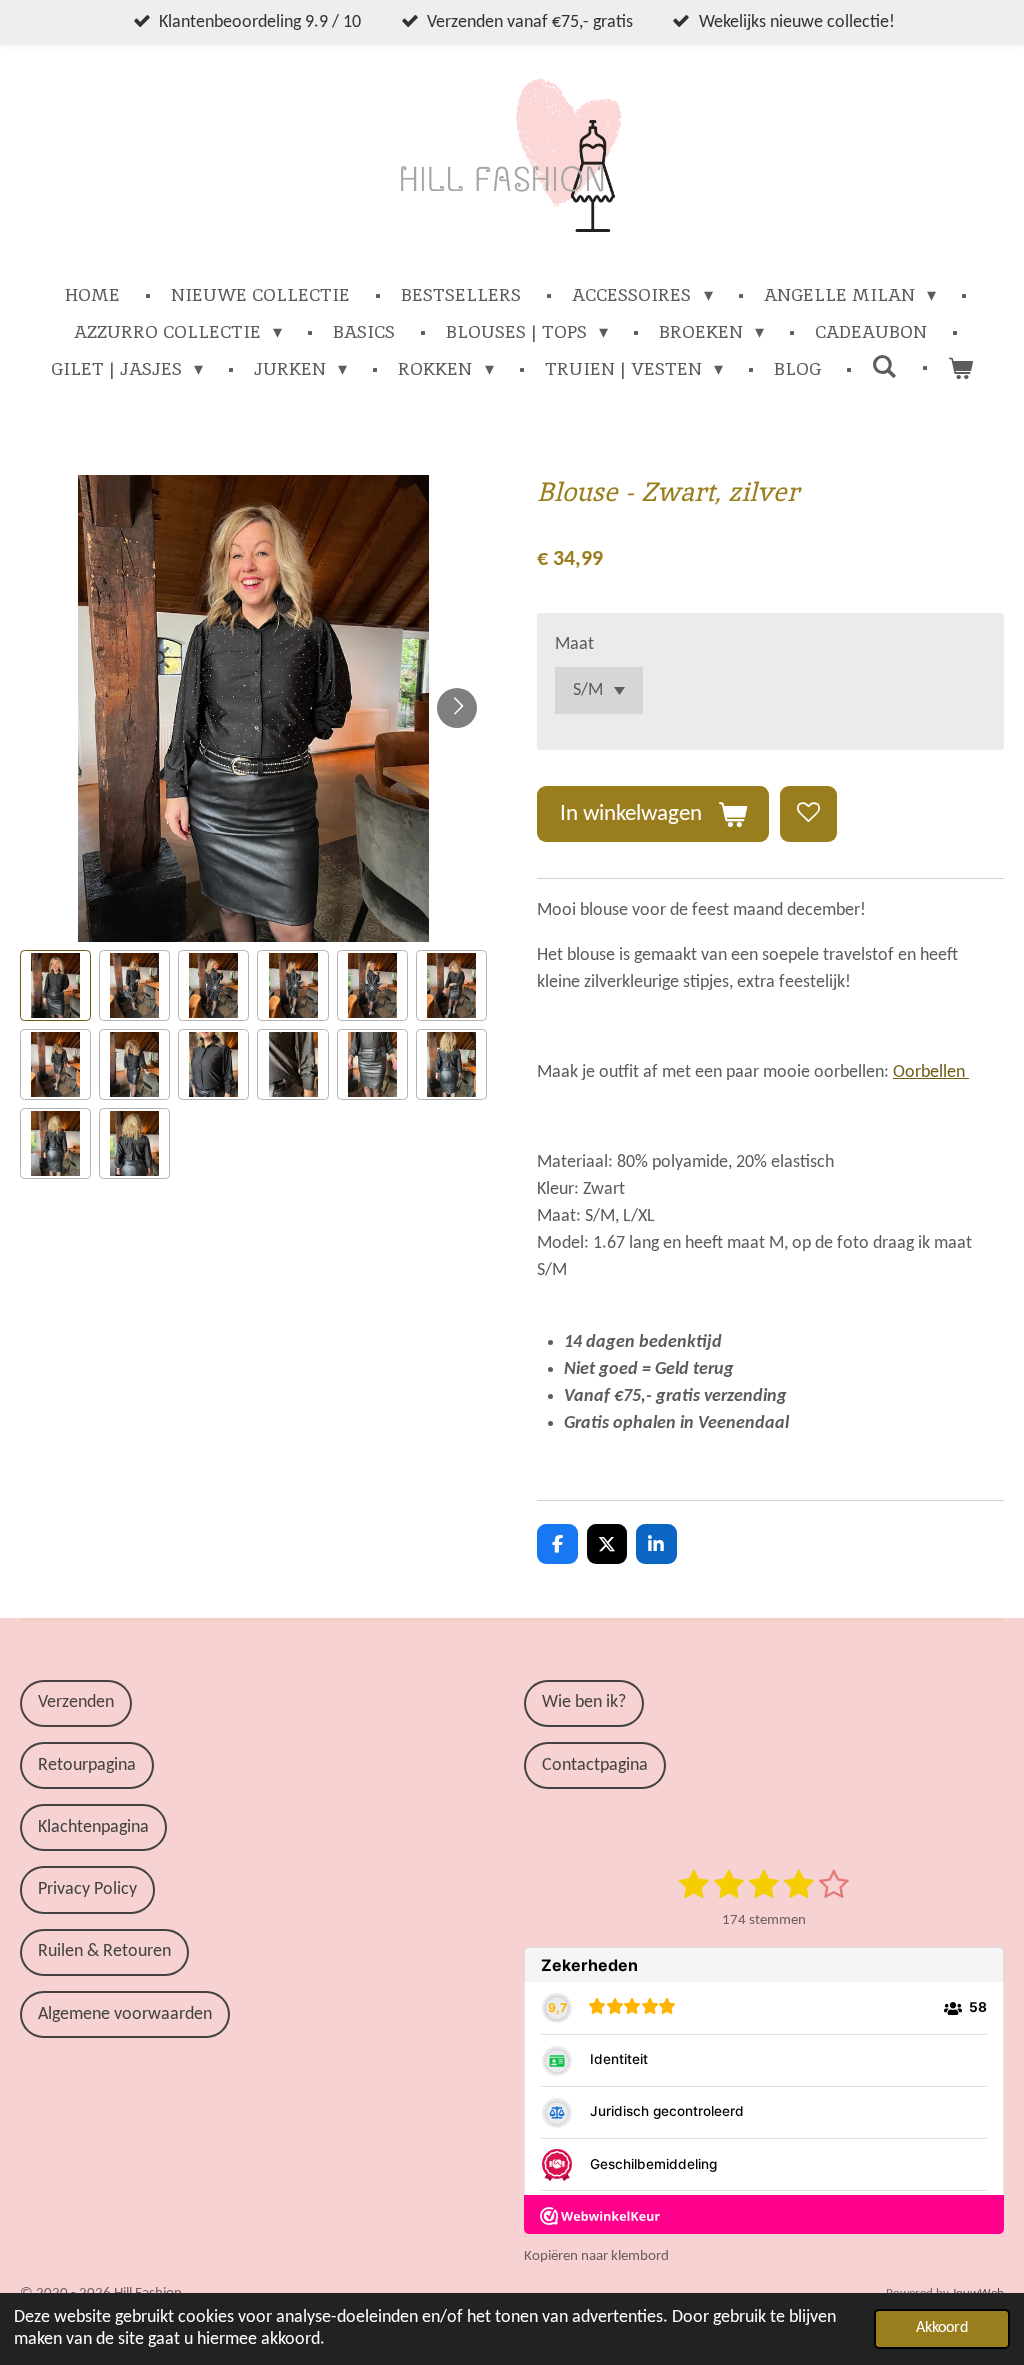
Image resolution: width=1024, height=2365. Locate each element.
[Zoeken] (884, 366)
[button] (55, 985)
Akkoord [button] (942, 2328)
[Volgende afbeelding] (457, 708)
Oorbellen (931, 1072)
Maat (574, 644)
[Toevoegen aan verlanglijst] (808, 814)
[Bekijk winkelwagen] (960, 368)
